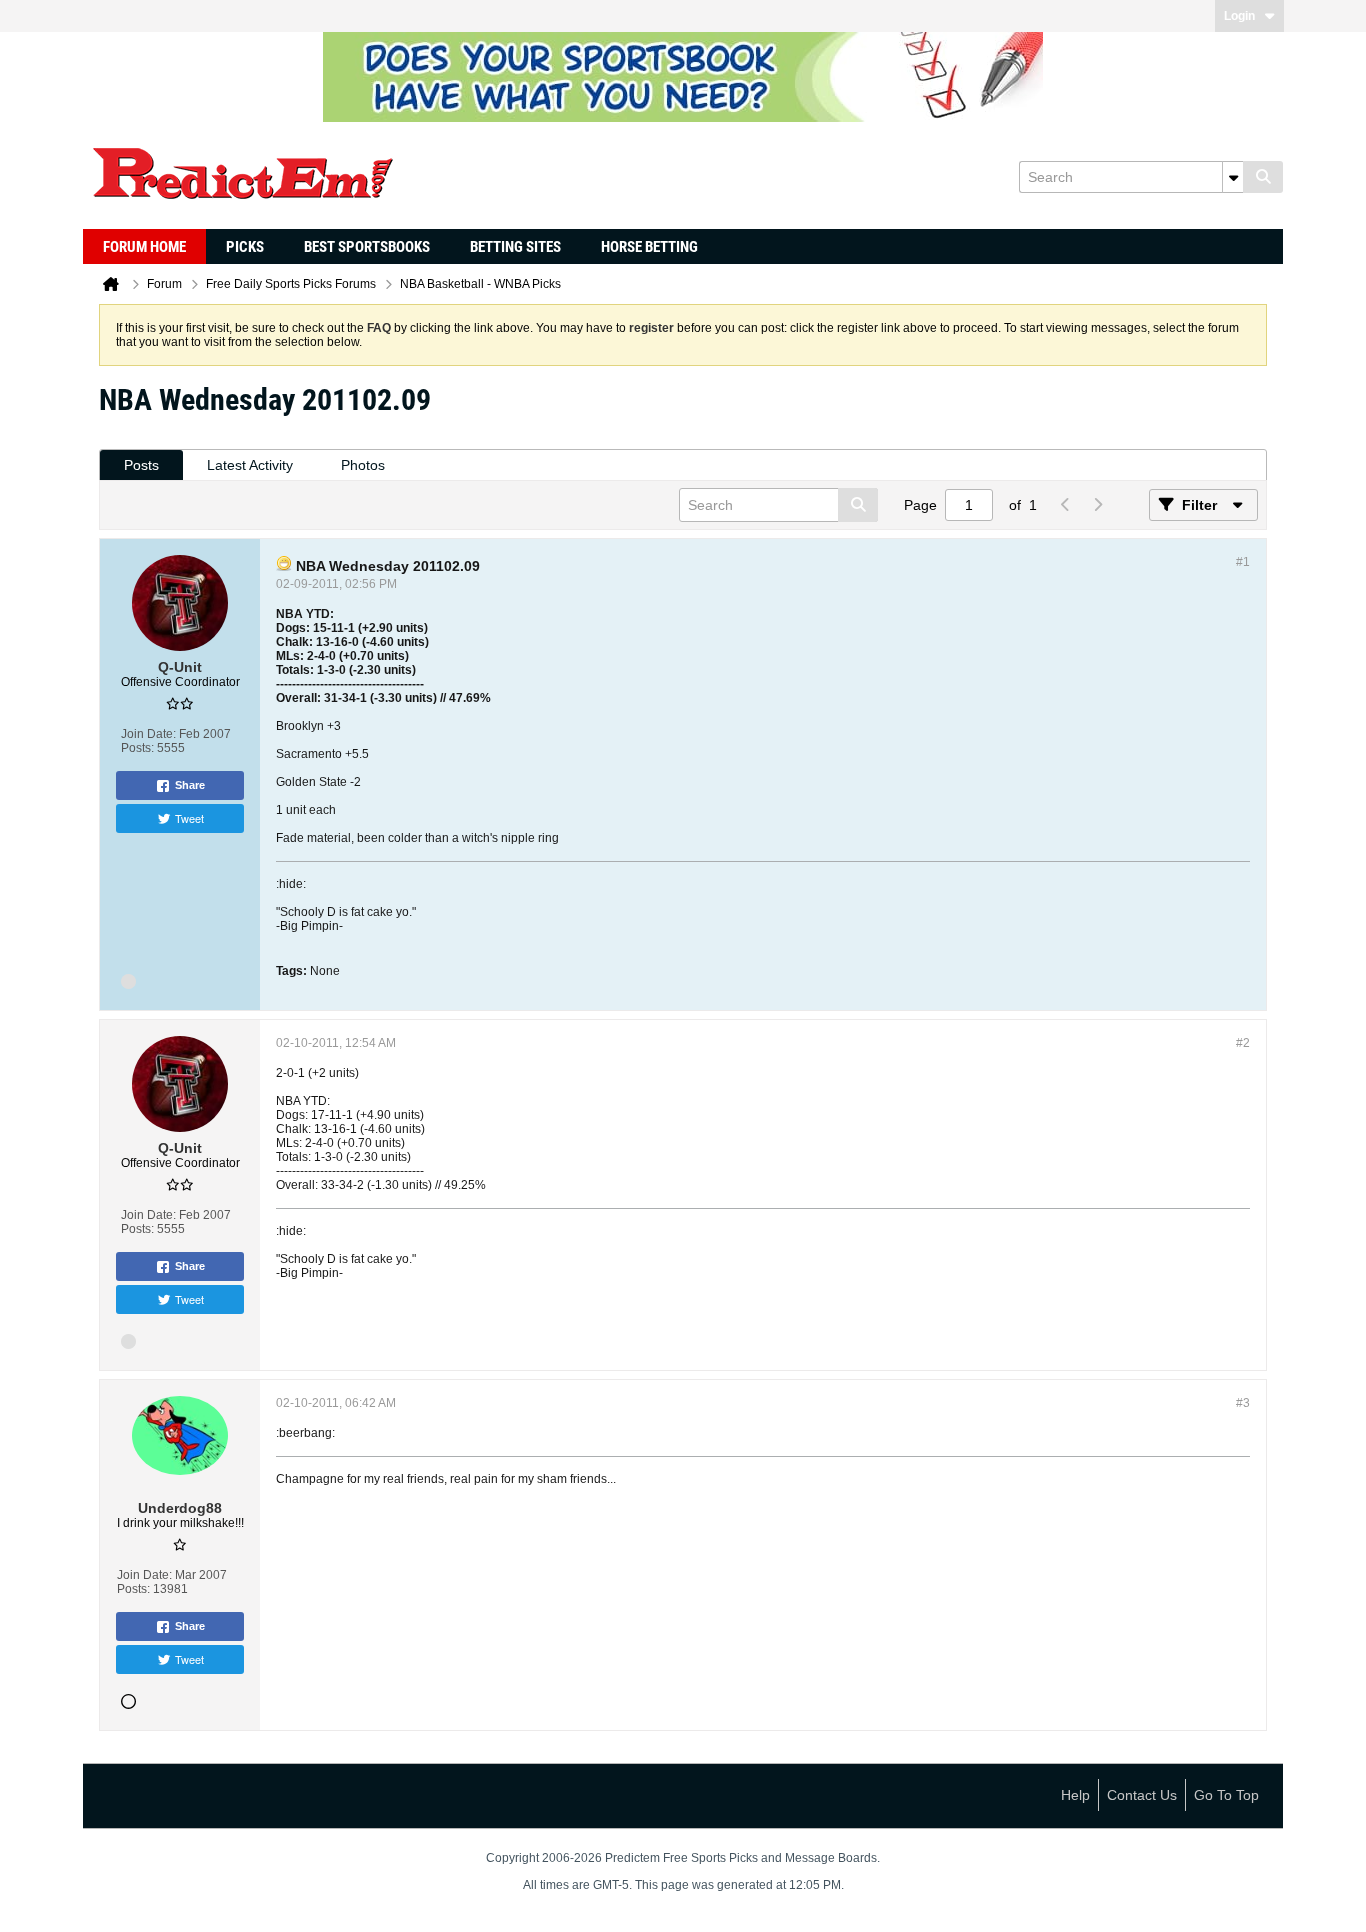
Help (1075, 1795)
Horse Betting (649, 247)
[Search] (1263, 177)
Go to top (1226, 1795)
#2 (1243, 1043)
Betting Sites (515, 247)
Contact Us (1142, 1795)
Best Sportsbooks (367, 247)
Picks (245, 247)
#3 (1243, 1403)
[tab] (141, 465)
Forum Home (144, 247)
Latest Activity (250, 465)
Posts (141, 465)
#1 (1243, 562)
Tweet (189, 818)
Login (1239, 16)
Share (190, 785)
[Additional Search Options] (1233, 177)
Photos (363, 465)
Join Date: (148, 734)
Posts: (137, 748)
